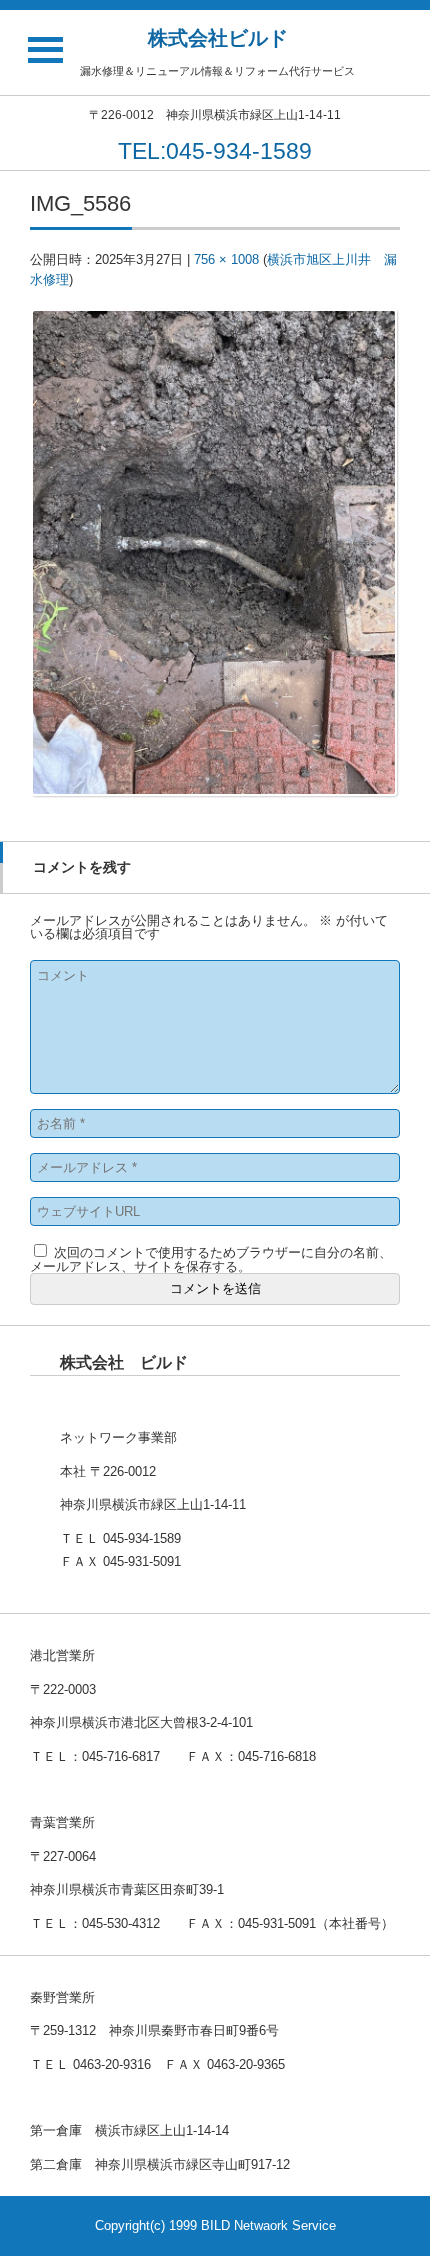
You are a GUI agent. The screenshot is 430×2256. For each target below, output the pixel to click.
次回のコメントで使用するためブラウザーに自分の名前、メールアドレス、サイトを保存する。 (211, 1259)
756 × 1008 (226, 259)
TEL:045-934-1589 (215, 151)
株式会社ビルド (218, 38)
